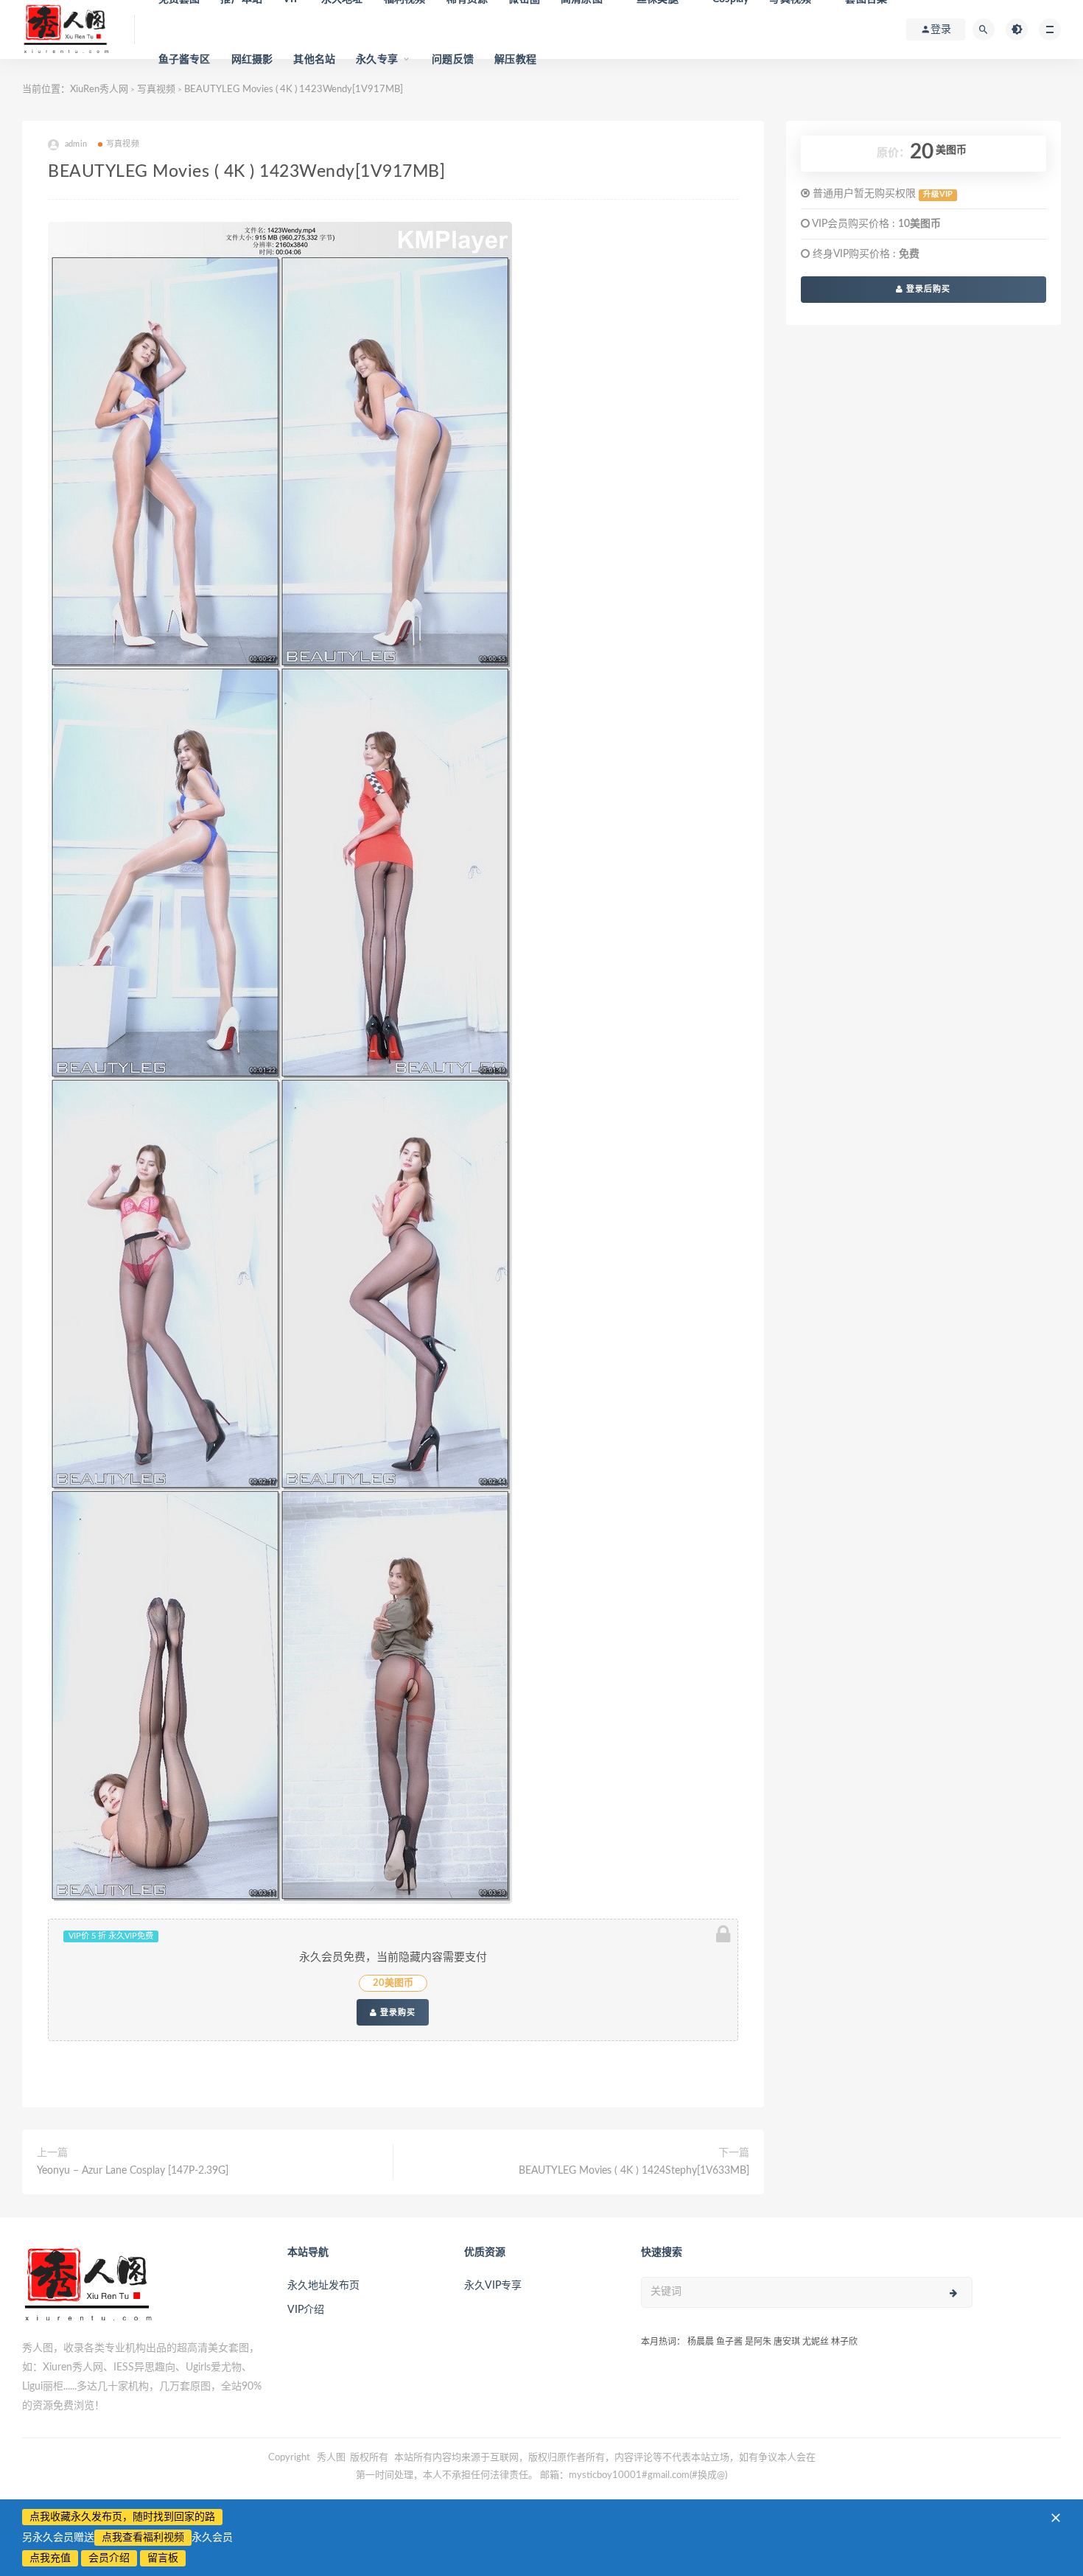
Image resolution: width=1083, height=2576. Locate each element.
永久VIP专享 (493, 2286)
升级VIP (938, 195)
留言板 (163, 2558)
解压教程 (515, 60)
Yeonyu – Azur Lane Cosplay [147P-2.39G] (133, 2171)
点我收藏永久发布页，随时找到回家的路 (122, 2517)
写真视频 (123, 144)
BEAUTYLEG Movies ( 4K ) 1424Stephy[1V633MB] (634, 2171)
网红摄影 (252, 60)
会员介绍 (109, 2558)
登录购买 (396, 2012)
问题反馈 (453, 60)
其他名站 (314, 60)
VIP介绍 (306, 2310)
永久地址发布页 (323, 2286)
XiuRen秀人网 (99, 90)
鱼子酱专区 (185, 60)
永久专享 (377, 60)
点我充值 (50, 2558)
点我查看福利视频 (143, 2538)
